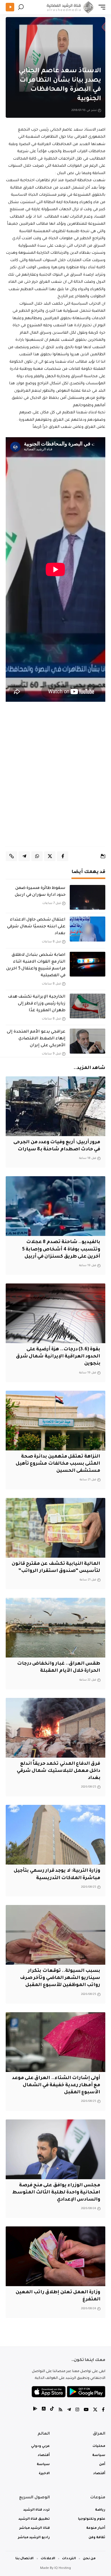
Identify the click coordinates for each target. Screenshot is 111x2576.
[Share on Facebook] (63, 856)
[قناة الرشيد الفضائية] (69, 7)
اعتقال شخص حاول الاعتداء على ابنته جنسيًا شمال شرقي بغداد (36, 927)
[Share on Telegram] (24, 856)
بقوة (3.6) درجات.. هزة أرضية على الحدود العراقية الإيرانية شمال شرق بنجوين (58, 1357)
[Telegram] (69, 2410)
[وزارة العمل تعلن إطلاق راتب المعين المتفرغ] (55, 2256)
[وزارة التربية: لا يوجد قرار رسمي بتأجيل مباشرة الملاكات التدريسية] (55, 1835)
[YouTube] (86, 2410)
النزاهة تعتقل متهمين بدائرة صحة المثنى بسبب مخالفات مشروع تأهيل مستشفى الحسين (58, 1464)
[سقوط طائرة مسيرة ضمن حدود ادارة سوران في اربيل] (88, 897)
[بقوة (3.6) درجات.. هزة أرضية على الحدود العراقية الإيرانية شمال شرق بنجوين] (55, 1313)
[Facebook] (103, 2410)
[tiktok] (52, 2410)
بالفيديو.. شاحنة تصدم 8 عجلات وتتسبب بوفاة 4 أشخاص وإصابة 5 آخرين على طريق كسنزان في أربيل (61, 1249)
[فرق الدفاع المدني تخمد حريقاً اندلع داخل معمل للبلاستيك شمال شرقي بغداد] (55, 1728)
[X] (95, 2410)
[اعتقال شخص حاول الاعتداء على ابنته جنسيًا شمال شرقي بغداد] (88, 929)
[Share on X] (50, 856)
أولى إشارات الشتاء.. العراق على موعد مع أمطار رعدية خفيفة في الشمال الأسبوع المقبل (56, 2085)
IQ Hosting (63, 2568)
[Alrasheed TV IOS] (44, 2410)
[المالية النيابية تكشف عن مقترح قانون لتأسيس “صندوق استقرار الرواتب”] (55, 1528)
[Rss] (60, 2410)
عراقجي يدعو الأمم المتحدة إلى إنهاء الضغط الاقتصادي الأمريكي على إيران (36, 1039)
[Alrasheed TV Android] (35, 2410)
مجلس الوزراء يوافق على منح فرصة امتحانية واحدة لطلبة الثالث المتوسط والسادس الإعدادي (56, 2193)
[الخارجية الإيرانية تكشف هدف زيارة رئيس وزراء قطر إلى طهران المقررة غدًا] (88, 1006)
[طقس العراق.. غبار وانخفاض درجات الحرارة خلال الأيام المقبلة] (55, 1628)
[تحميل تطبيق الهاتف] (68, 2392)
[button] (100, 7)
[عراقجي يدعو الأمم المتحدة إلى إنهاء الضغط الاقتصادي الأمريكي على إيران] (88, 1041)
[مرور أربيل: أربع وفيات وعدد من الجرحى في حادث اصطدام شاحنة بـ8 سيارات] (55, 1106)
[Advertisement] (55, 780)
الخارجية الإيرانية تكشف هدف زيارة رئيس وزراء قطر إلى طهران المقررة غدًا (37, 1004)
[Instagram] (77, 2410)
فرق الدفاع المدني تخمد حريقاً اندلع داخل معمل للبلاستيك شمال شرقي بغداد (58, 1771)
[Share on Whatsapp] (37, 856)
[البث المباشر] (10, 7)
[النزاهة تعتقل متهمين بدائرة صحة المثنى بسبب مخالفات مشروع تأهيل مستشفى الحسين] (55, 1421)
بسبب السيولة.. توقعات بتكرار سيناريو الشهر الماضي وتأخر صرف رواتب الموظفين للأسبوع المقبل (60, 1978)
